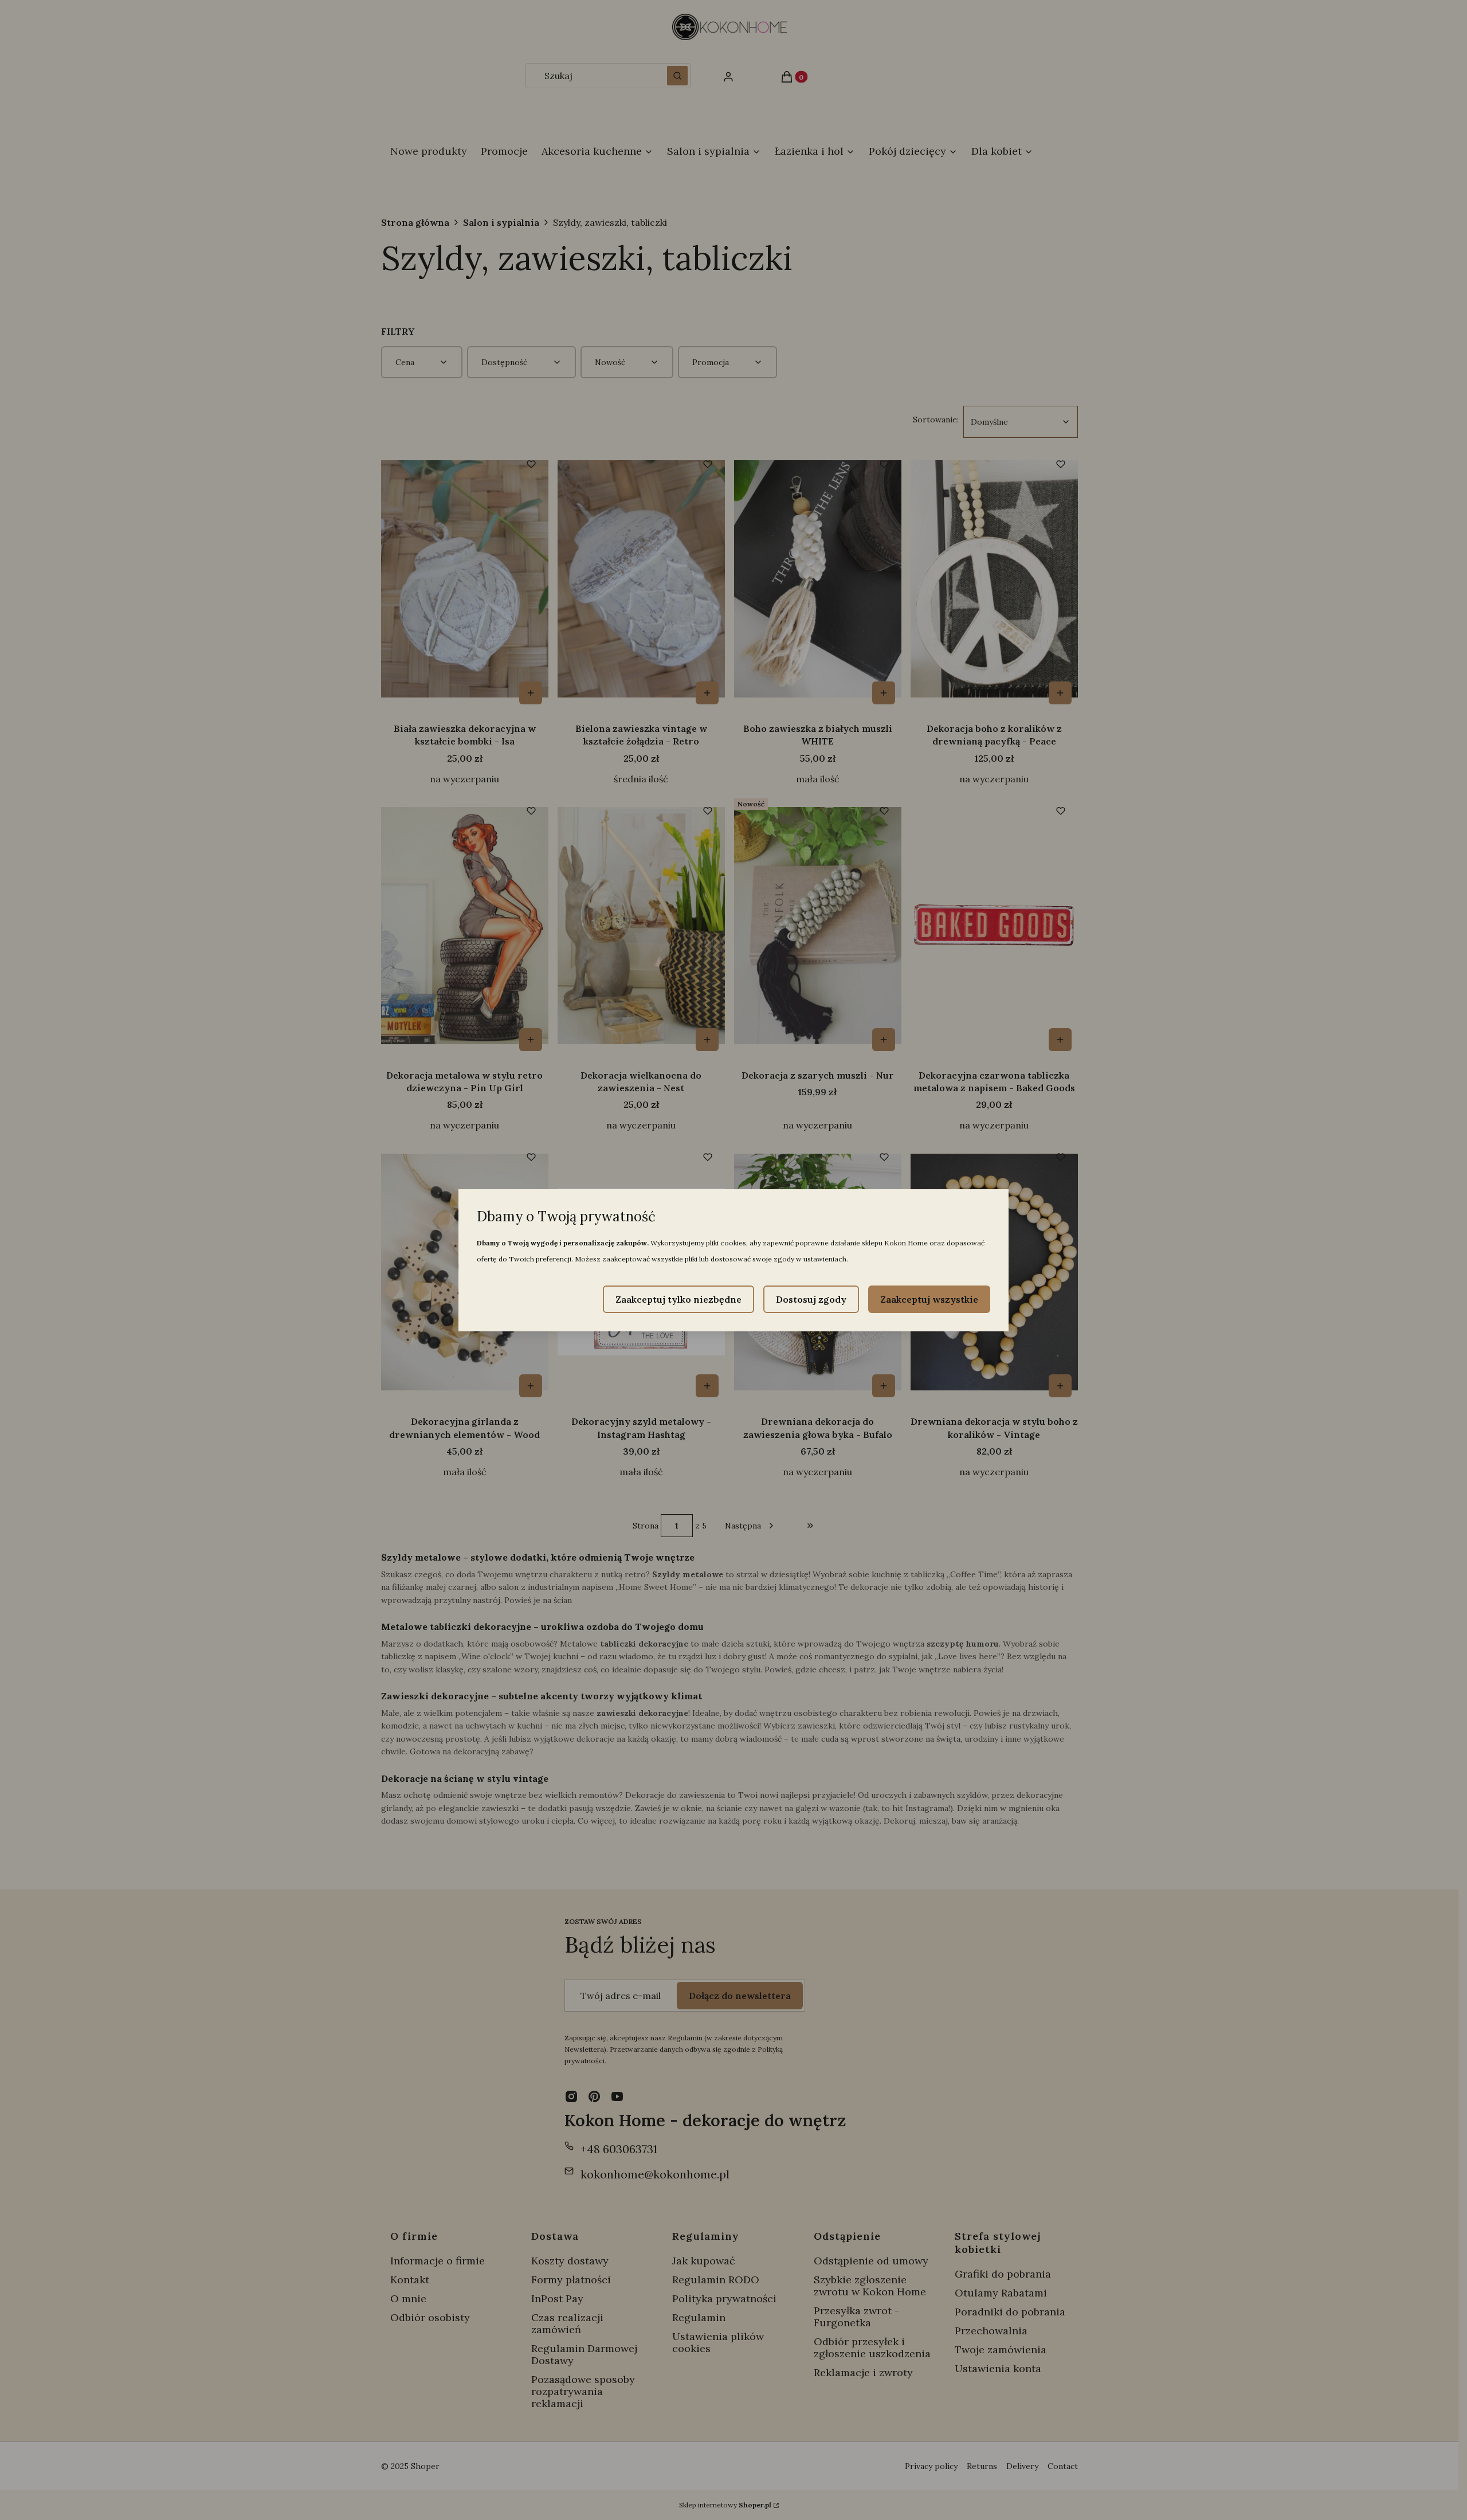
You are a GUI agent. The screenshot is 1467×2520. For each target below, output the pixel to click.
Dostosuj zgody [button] (811, 1299)
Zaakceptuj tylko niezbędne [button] (678, 1299)
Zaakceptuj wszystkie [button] (929, 1299)
